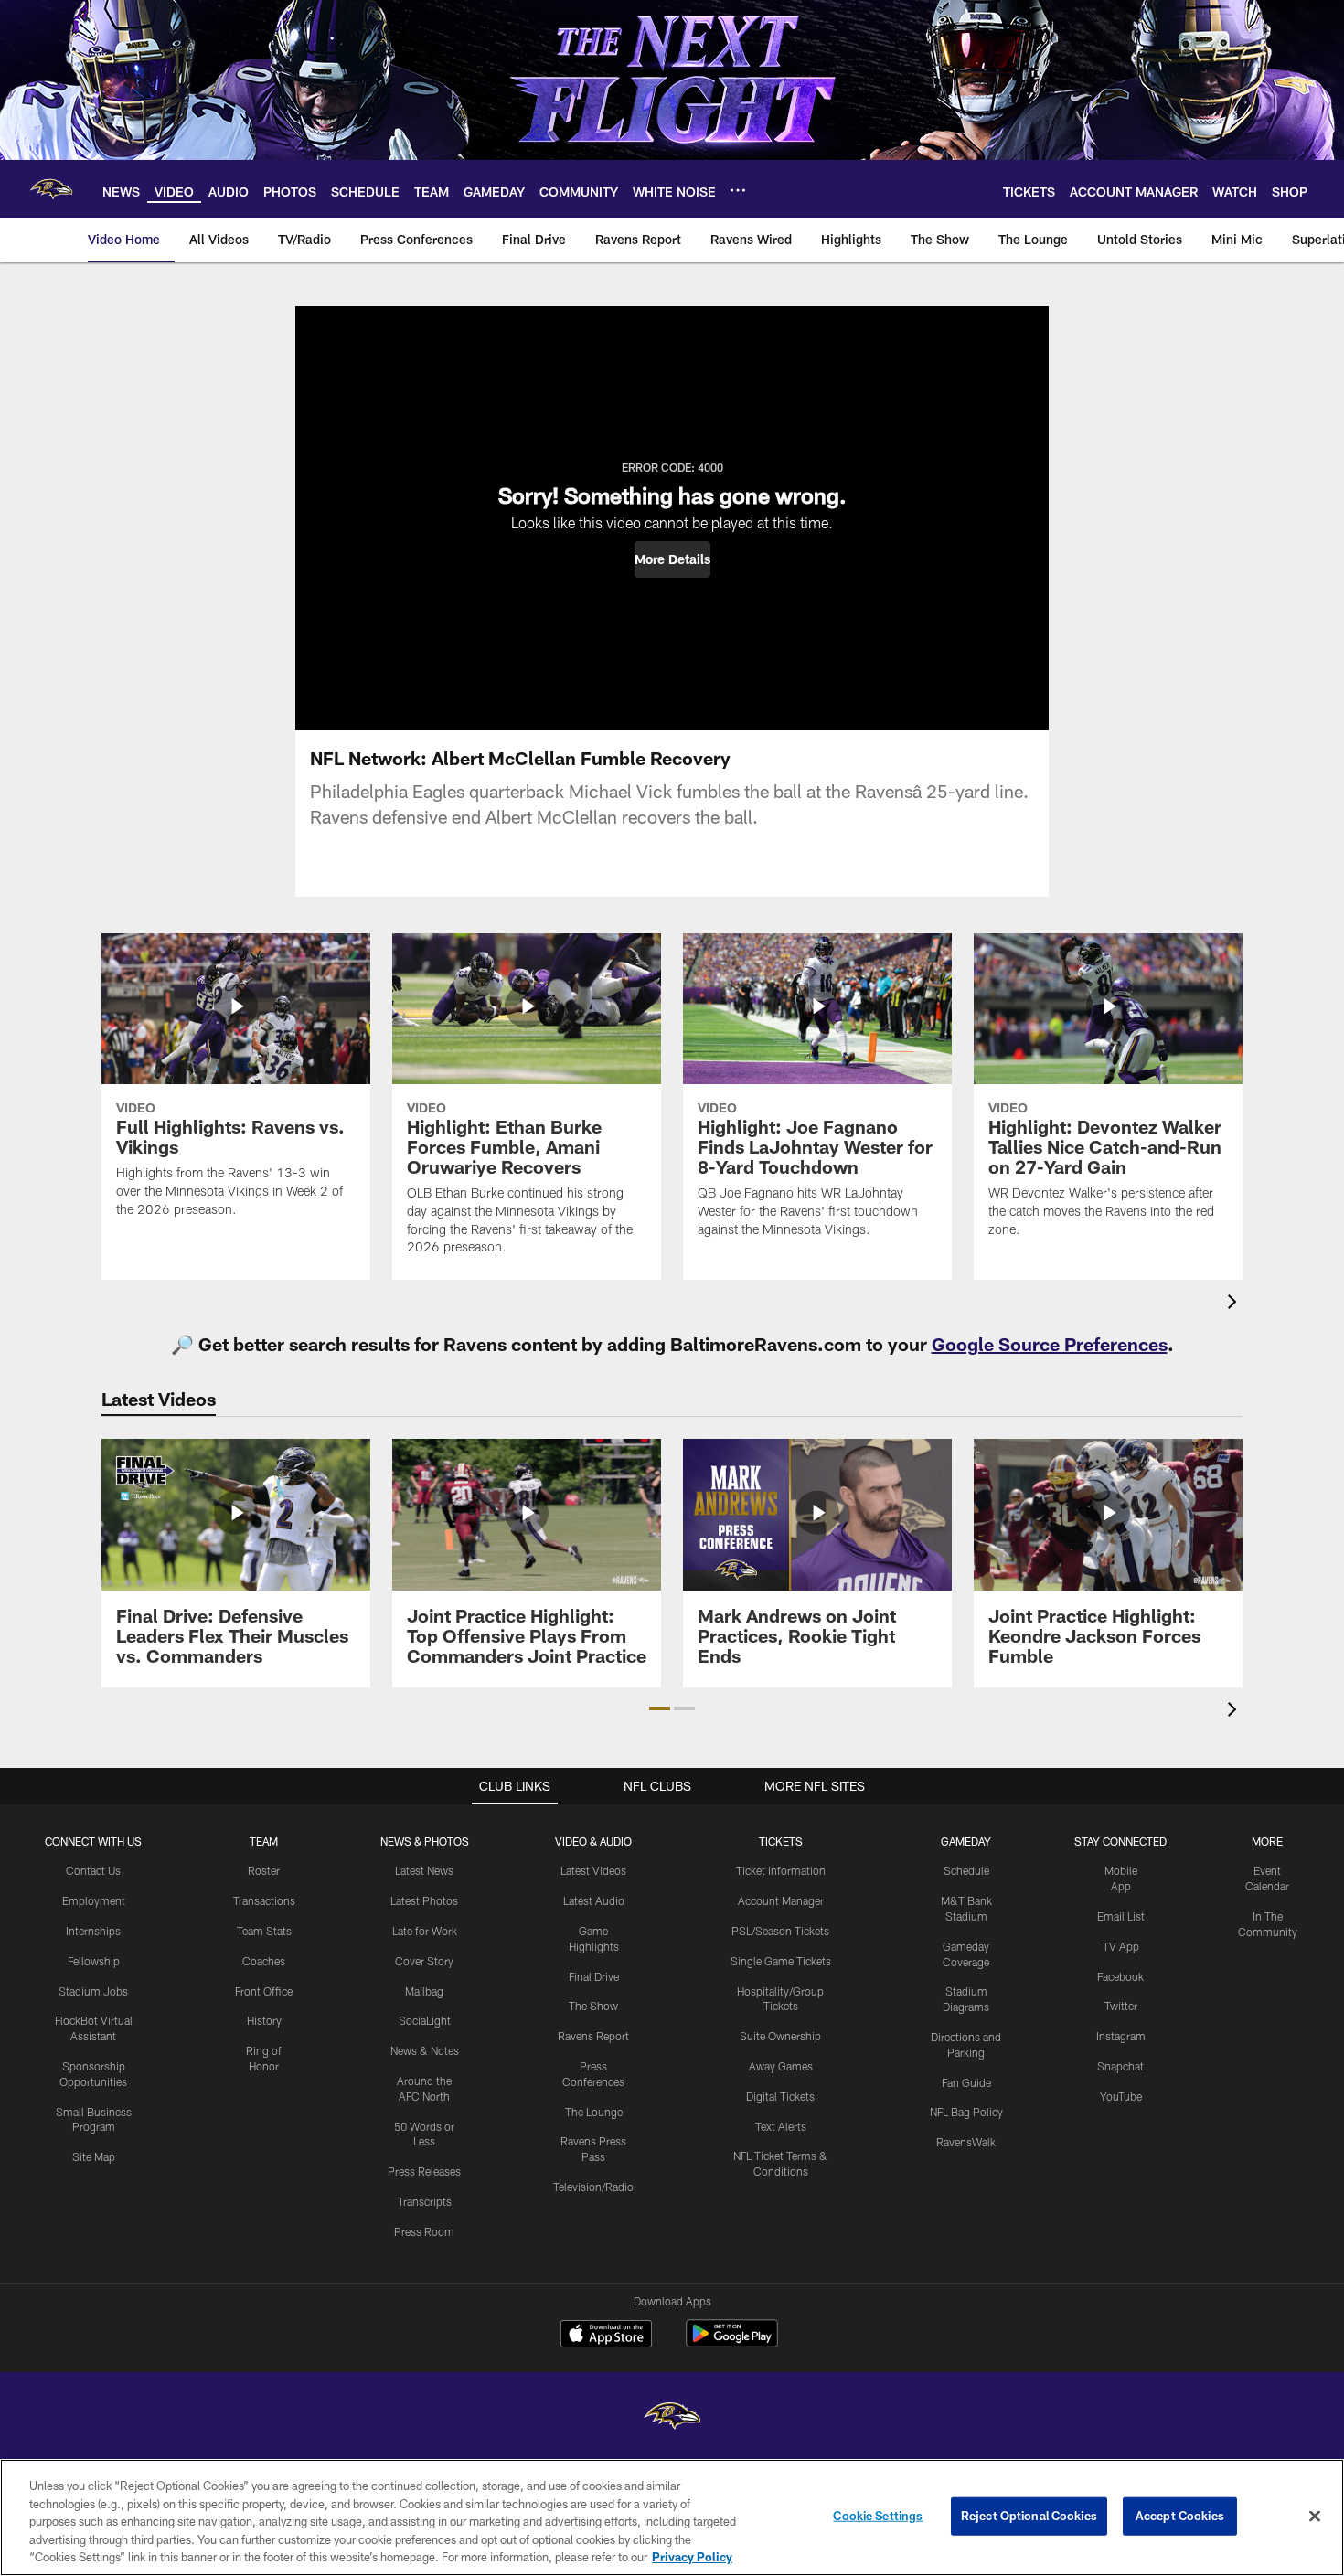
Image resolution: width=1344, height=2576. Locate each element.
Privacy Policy (692, 2557)
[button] (672, 559)
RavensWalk (966, 2142)
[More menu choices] (738, 190)
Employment (94, 1900)
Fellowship (94, 1961)
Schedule (966, 1870)
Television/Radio (593, 2187)
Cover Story (424, 1961)
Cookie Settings (878, 2516)
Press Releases (424, 2171)
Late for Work (425, 1931)
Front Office (264, 1991)
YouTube (1121, 2096)
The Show (593, 2006)
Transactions (264, 1900)
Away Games (781, 2066)
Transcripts (425, 2201)
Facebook (1120, 1976)
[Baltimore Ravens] (672, 2418)
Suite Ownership (780, 2036)
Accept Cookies (1180, 2516)
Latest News (424, 1870)
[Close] (1315, 2517)
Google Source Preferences (1050, 1344)
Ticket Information (781, 1870)
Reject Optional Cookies (1029, 2516)
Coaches (264, 1961)
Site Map (94, 2156)
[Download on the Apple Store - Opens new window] (606, 2336)
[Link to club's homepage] (51, 189)
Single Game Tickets (781, 1961)
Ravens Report (593, 2036)
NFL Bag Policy (966, 2112)
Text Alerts (781, 2126)
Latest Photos (424, 1900)
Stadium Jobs (93, 1991)
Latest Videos (593, 1870)
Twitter (1121, 2006)
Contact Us (93, 1870)
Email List (1121, 1916)
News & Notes (425, 2050)
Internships (93, 1931)
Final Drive (594, 1976)
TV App (1121, 1946)
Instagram (1121, 2036)
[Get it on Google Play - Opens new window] (732, 2342)
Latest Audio (594, 1900)
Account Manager (781, 1900)
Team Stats (264, 1931)
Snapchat (1120, 2066)
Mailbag (424, 1991)
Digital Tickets (780, 2096)
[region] (672, 2517)
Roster (264, 1870)
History (264, 2020)
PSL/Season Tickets (780, 1931)
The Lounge (594, 2112)
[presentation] (1235, 1304)
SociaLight (425, 2020)
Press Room (424, 2231)
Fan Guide (966, 2082)
